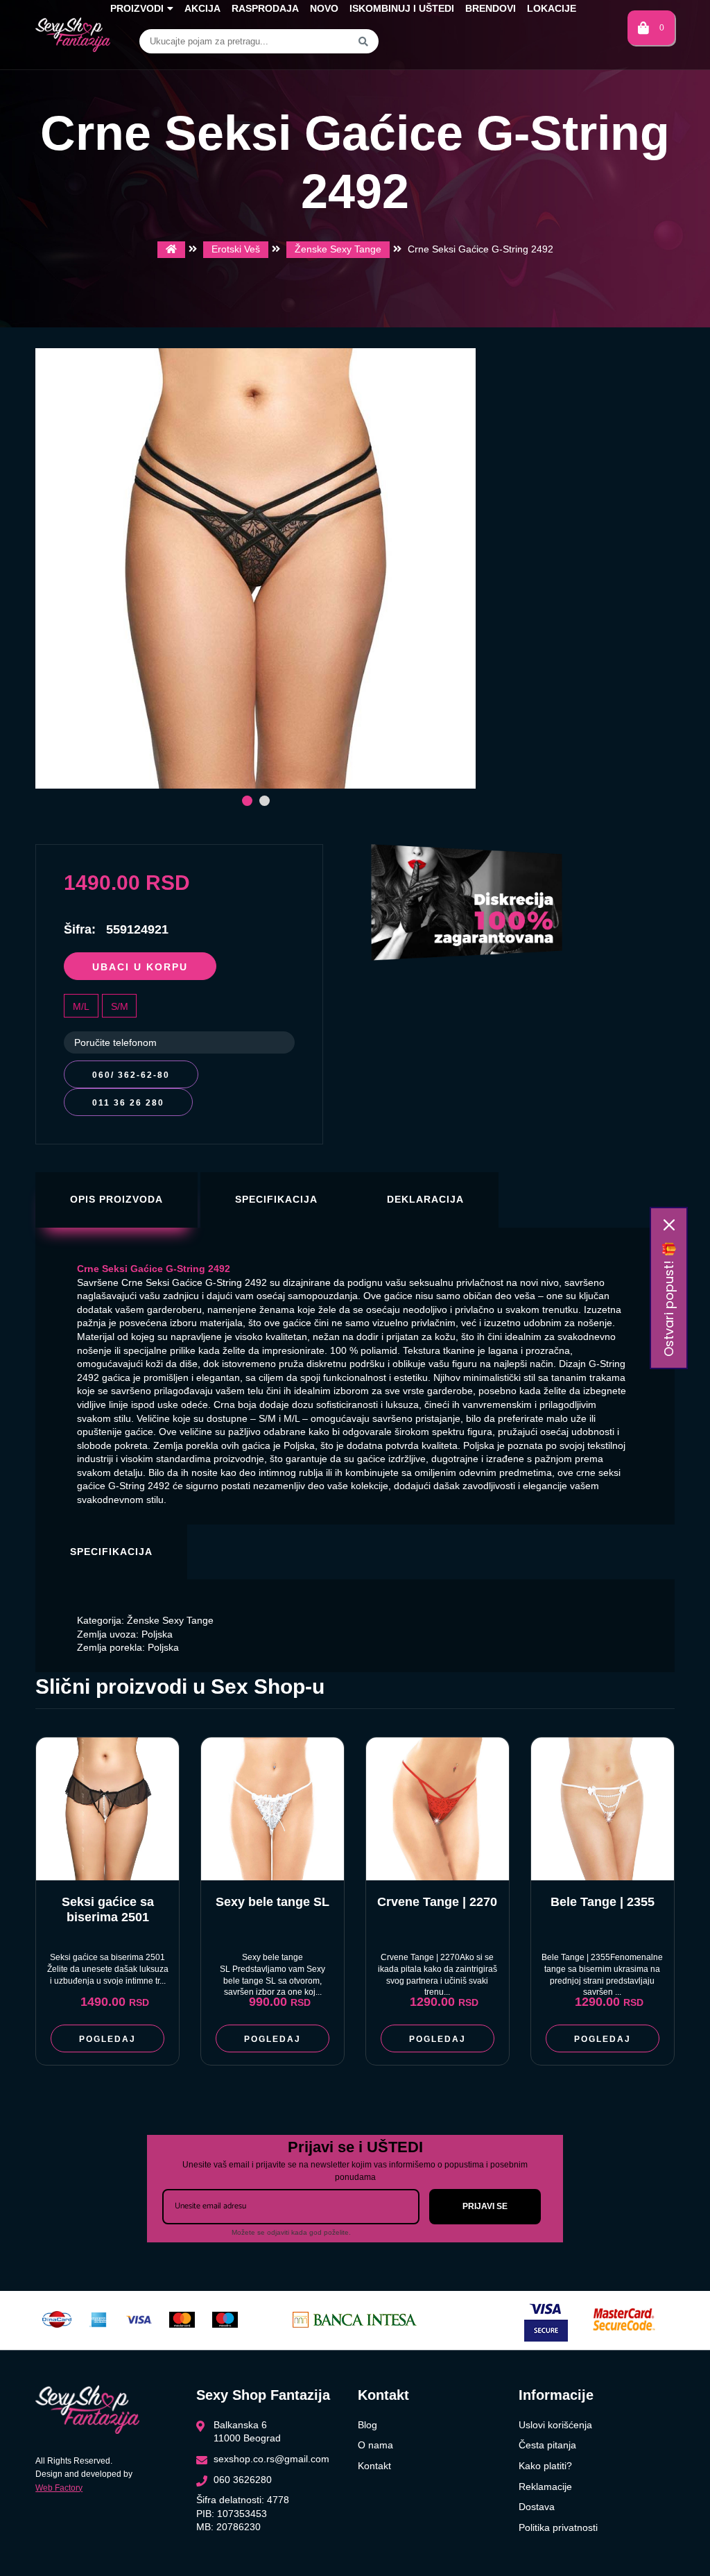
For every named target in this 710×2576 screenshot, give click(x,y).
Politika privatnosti (558, 2527)
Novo (324, 8)
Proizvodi (137, 8)
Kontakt (374, 2466)
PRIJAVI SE (485, 2206)
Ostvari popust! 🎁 (669, 1299)
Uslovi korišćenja (555, 2425)
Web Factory (59, 2488)
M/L (81, 1006)
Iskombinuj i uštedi (402, 8)
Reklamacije (545, 2487)
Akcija (202, 8)
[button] (247, 801)
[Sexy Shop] (171, 250)
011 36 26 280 (128, 1103)
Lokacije (552, 8)
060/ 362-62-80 (131, 1075)
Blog (367, 2425)
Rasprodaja (265, 8)
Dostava (537, 2507)
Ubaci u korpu (140, 967)
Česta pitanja (547, 2445)
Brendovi (491, 8)
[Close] (669, 1225)
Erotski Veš (236, 249)
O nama (375, 2445)
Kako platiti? (545, 2466)
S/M (120, 1006)
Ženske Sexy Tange (338, 249)
